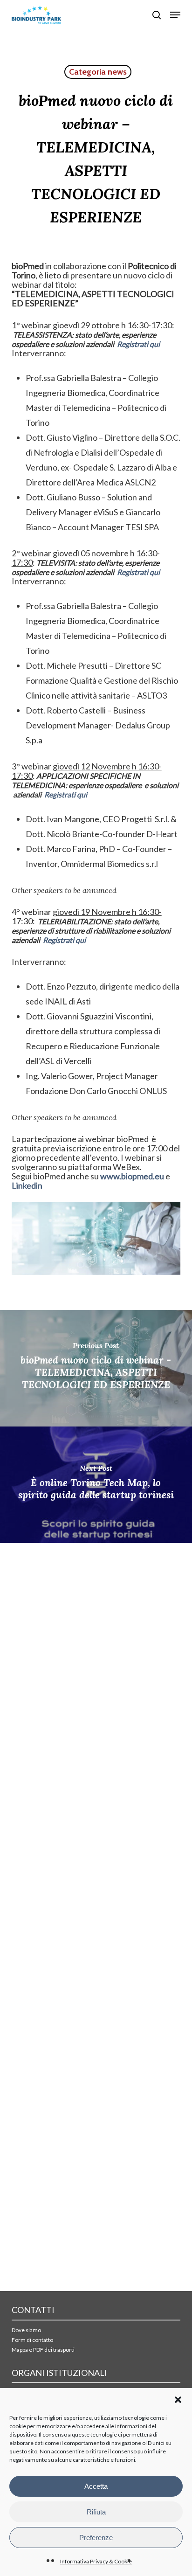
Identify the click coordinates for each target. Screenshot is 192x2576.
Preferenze (96, 2538)
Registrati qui (138, 344)
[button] (178, 2400)
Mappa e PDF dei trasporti (43, 2350)
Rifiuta (96, 2512)
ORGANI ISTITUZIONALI (59, 2373)
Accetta (96, 2486)
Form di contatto (32, 2340)
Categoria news (98, 72)
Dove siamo (26, 2330)
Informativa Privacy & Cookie (96, 2561)
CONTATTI (33, 2310)
